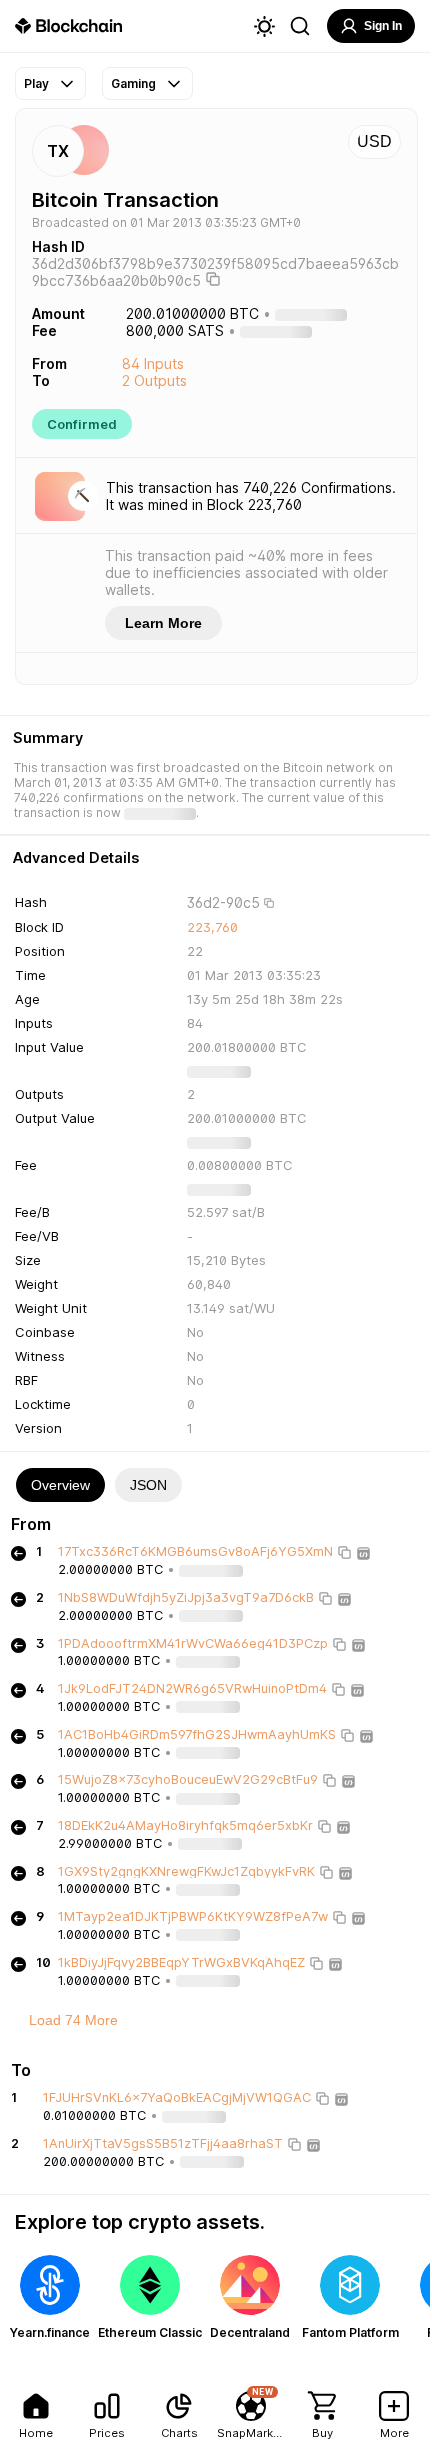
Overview (60, 1485)
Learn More (163, 623)
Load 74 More (73, 2020)
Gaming (133, 83)
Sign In (383, 26)
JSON (148, 1485)
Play (36, 83)
